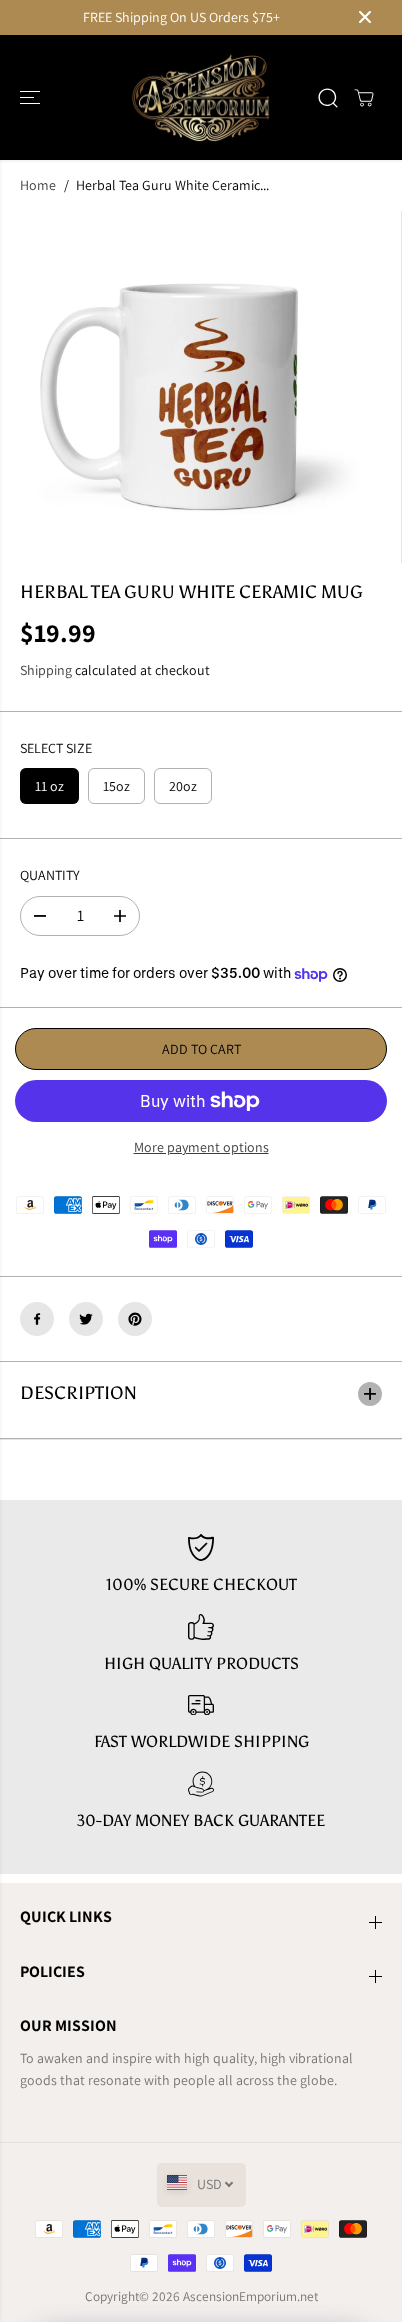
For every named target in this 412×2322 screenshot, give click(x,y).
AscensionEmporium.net (250, 2296)
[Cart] (364, 98)
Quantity (50, 875)
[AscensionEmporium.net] (201, 98)
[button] (32, 98)
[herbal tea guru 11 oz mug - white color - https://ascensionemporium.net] (186, 387)
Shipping (46, 670)
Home (38, 185)
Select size (56, 748)
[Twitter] (86, 1319)
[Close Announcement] (365, 17)
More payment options (201, 1147)
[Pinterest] (135, 1319)
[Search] (328, 98)
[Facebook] (37, 1319)
